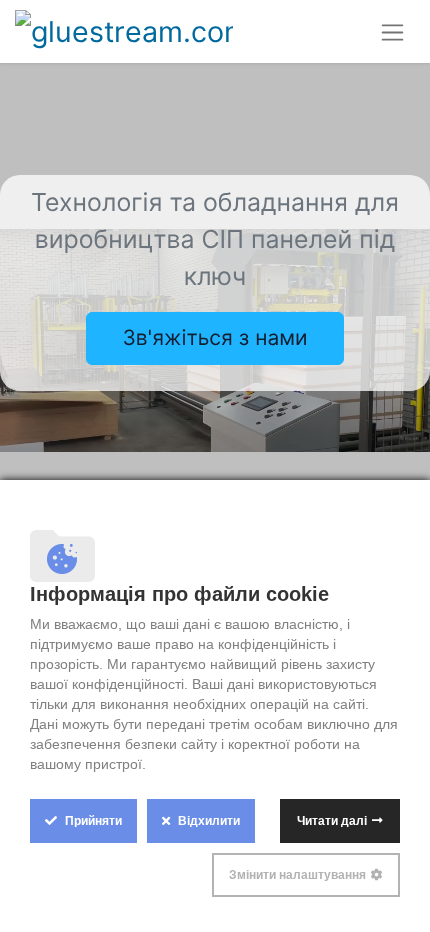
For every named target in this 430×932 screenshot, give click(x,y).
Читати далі (332, 821)
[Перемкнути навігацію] (392, 31)
